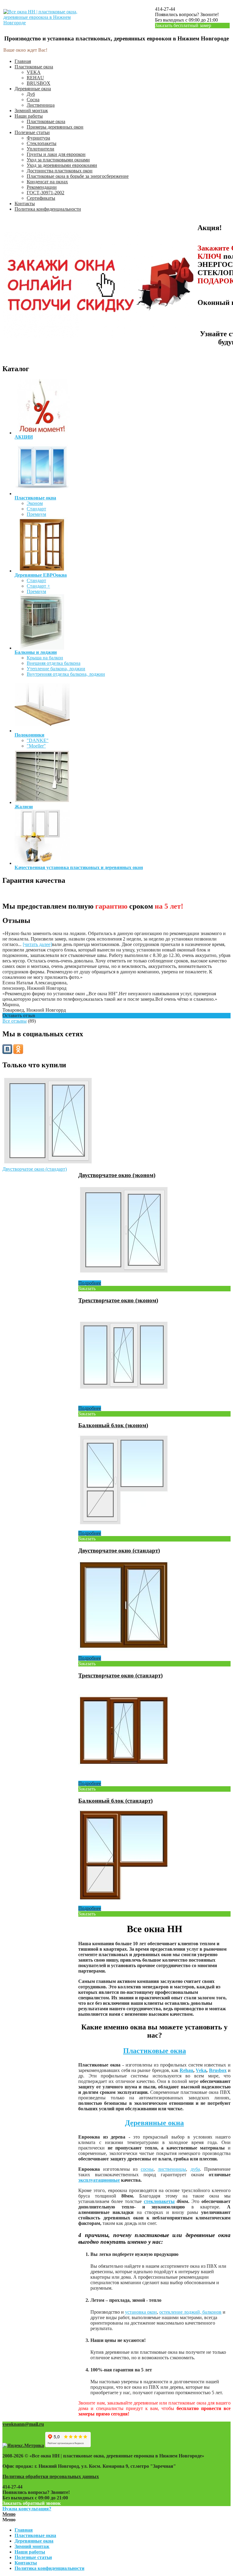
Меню (9, 2514)
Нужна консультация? (27, 2509)
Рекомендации (42, 187)
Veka (201, 2070)
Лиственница (41, 105)
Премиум (36, 514)
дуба (195, 2169)
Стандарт (36, 509)
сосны (147, 2169)
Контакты (25, 204)
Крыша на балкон (45, 658)
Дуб (31, 94)
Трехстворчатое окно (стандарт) (120, 1675)
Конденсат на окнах (47, 182)
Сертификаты (41, 198)
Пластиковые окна (34, 67)
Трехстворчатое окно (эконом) (118, 1300)
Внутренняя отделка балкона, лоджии (66, 674)
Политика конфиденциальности (48, 209)
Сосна (33, 100)
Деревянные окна (33, 89)
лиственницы (172, 2169)
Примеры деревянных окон (55, 127)
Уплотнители (41, 149)
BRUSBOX (39, 83)
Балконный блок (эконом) (113, 1425)
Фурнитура (38, 138)
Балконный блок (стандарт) (115, 1801)
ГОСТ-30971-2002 (46, 193)
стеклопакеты (159, 2201)
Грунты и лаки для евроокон (56, 154)
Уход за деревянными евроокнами (62, 165)
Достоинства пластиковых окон (60, 171)
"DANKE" (38, 740)
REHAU (35, 78)
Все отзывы (15, 1021)
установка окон (141, 2312)
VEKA (34, 72)
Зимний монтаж (31, 110)
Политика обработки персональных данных (51, 2476)
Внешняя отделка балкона (54, 663)
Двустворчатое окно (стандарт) (35, 1169)
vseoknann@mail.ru (23, 2424)
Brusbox (218, 2070)
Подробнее (90, 1283)
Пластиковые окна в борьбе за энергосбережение (78, 176)
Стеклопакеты (42, 143)
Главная (23, 61)
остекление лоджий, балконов (190, 2312)
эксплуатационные (99, 2180)
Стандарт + (38, 586)
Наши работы (29, 116)
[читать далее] (37, 944)
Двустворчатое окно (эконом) (117, 1175)
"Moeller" (36, 746)
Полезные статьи (32, 132)
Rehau (186, 2070)
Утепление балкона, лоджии (56, 669)
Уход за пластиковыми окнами (58, 160)
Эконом (35, 503)
